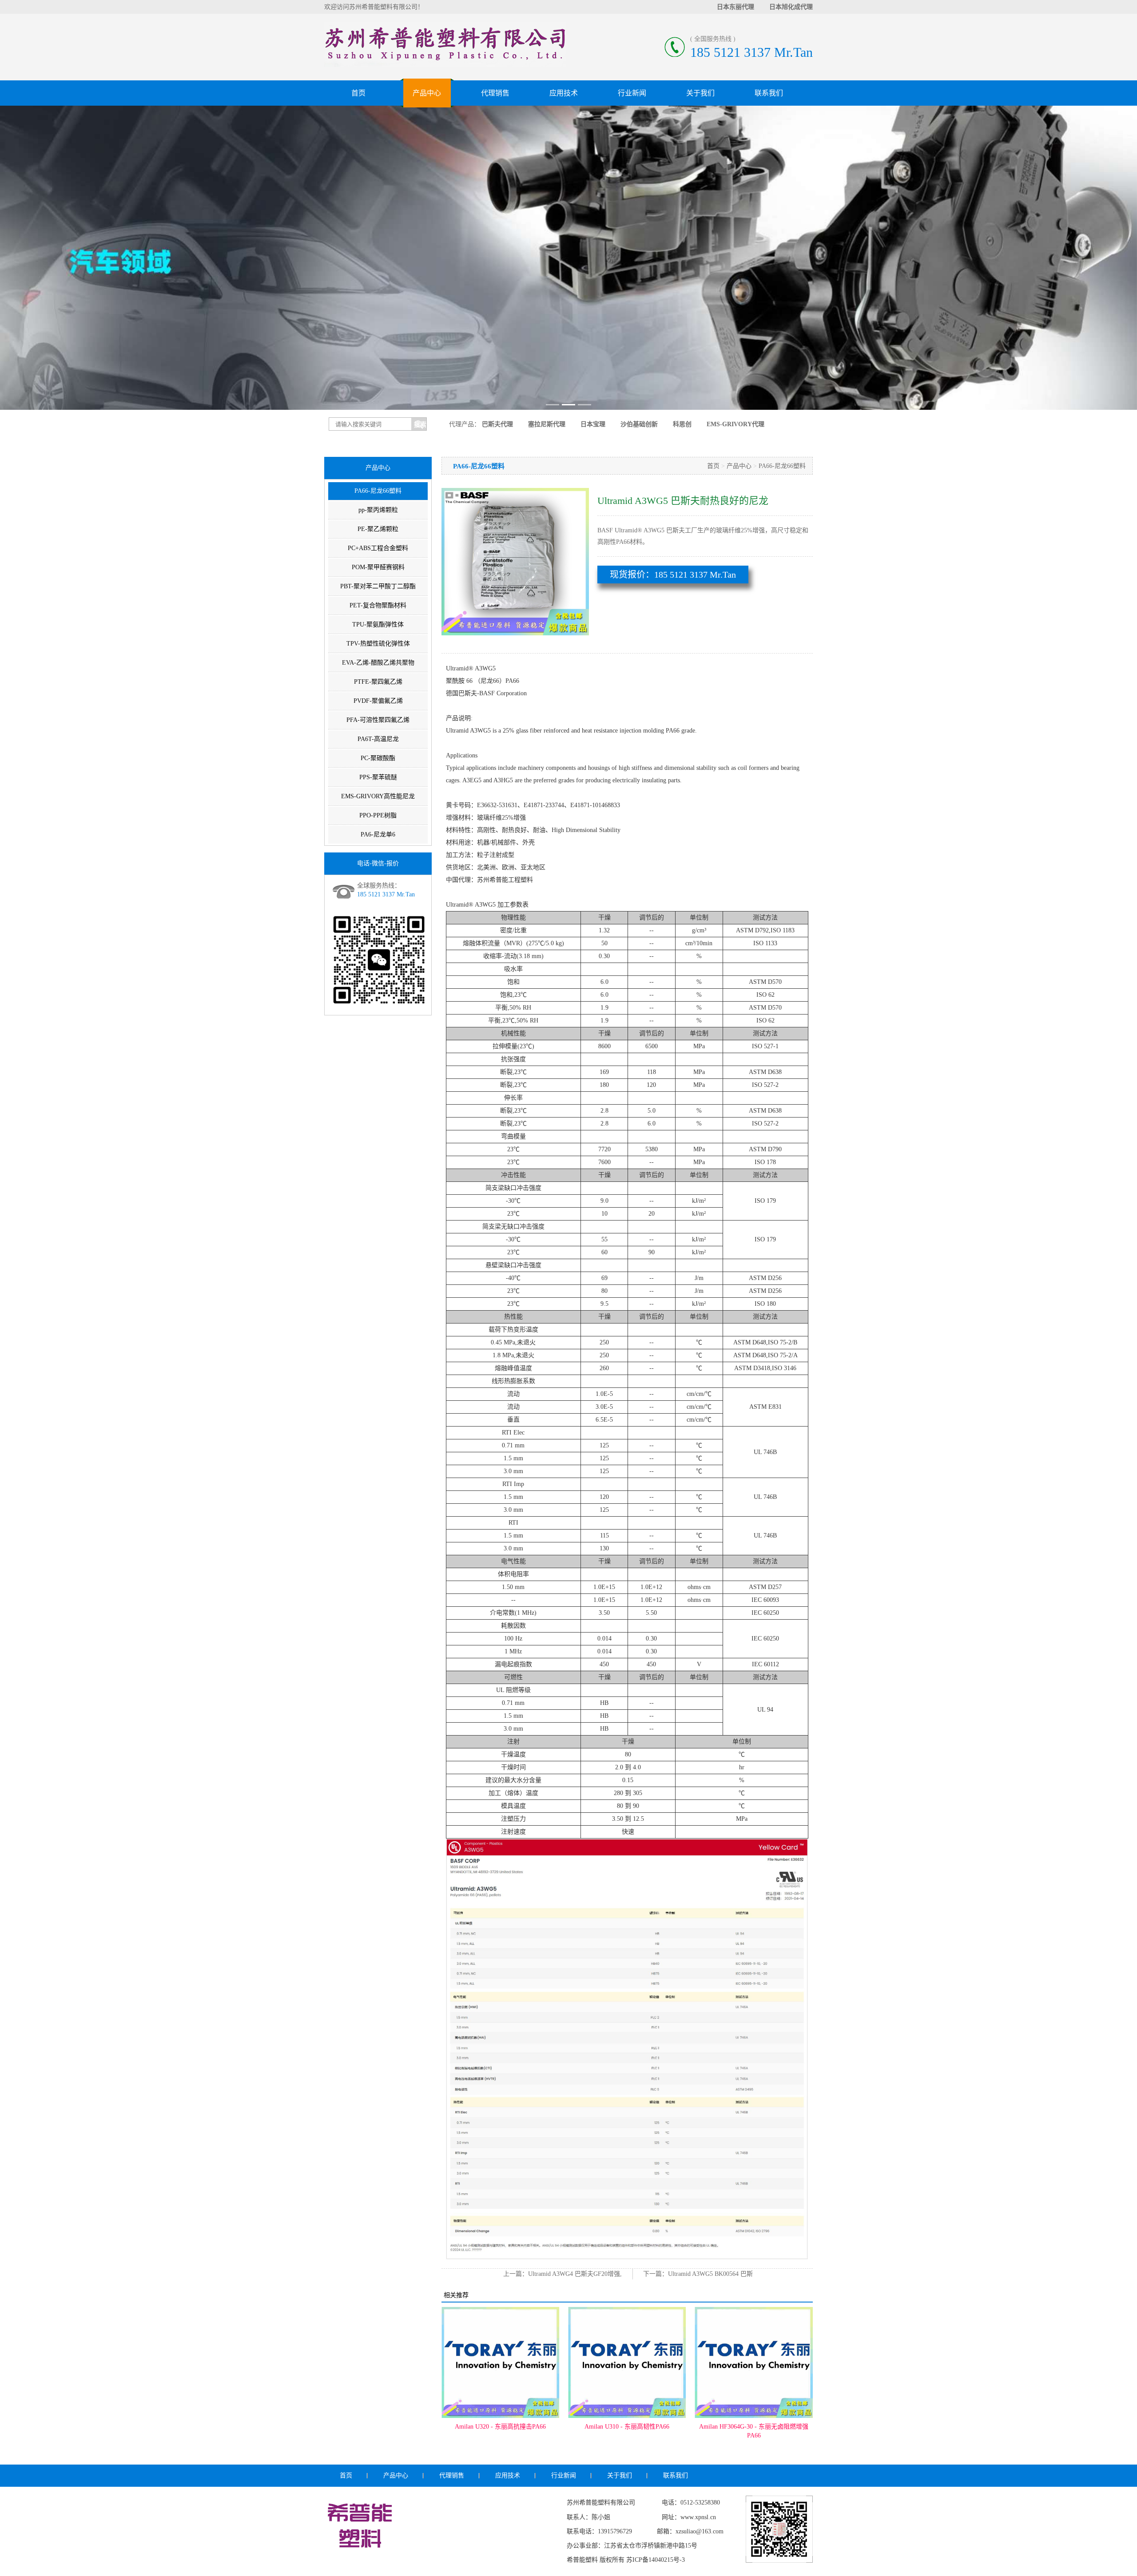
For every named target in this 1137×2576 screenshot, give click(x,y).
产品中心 (427, 93)
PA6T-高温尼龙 (378, 739)
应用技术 (564, 93)
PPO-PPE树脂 (378, 815)
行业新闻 (632, 93)
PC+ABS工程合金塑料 (378, 548)
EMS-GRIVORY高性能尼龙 (378, 796)
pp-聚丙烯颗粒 (378, 510)
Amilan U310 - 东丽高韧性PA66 (500, 2427)
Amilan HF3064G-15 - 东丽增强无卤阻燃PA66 (754, 2431)
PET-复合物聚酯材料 (378, 605)
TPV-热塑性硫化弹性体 (378, 644)
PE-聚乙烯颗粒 (378, 529)
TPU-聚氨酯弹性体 (378, 624)
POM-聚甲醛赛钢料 (378, 567)
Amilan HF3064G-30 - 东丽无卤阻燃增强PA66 (627, 2431)
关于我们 (700, 93)
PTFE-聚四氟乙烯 (378, 682)
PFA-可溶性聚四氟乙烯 (378, 720)
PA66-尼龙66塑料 (378, 491)
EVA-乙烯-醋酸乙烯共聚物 (378, 663)
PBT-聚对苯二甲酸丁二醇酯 (378, 586)
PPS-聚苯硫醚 (378, 777)
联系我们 (769, 93)
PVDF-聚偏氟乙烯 (378, 701)
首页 (358, 93)
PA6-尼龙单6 (378, 834)
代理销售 (495, 93)
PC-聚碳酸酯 (378, 758)
